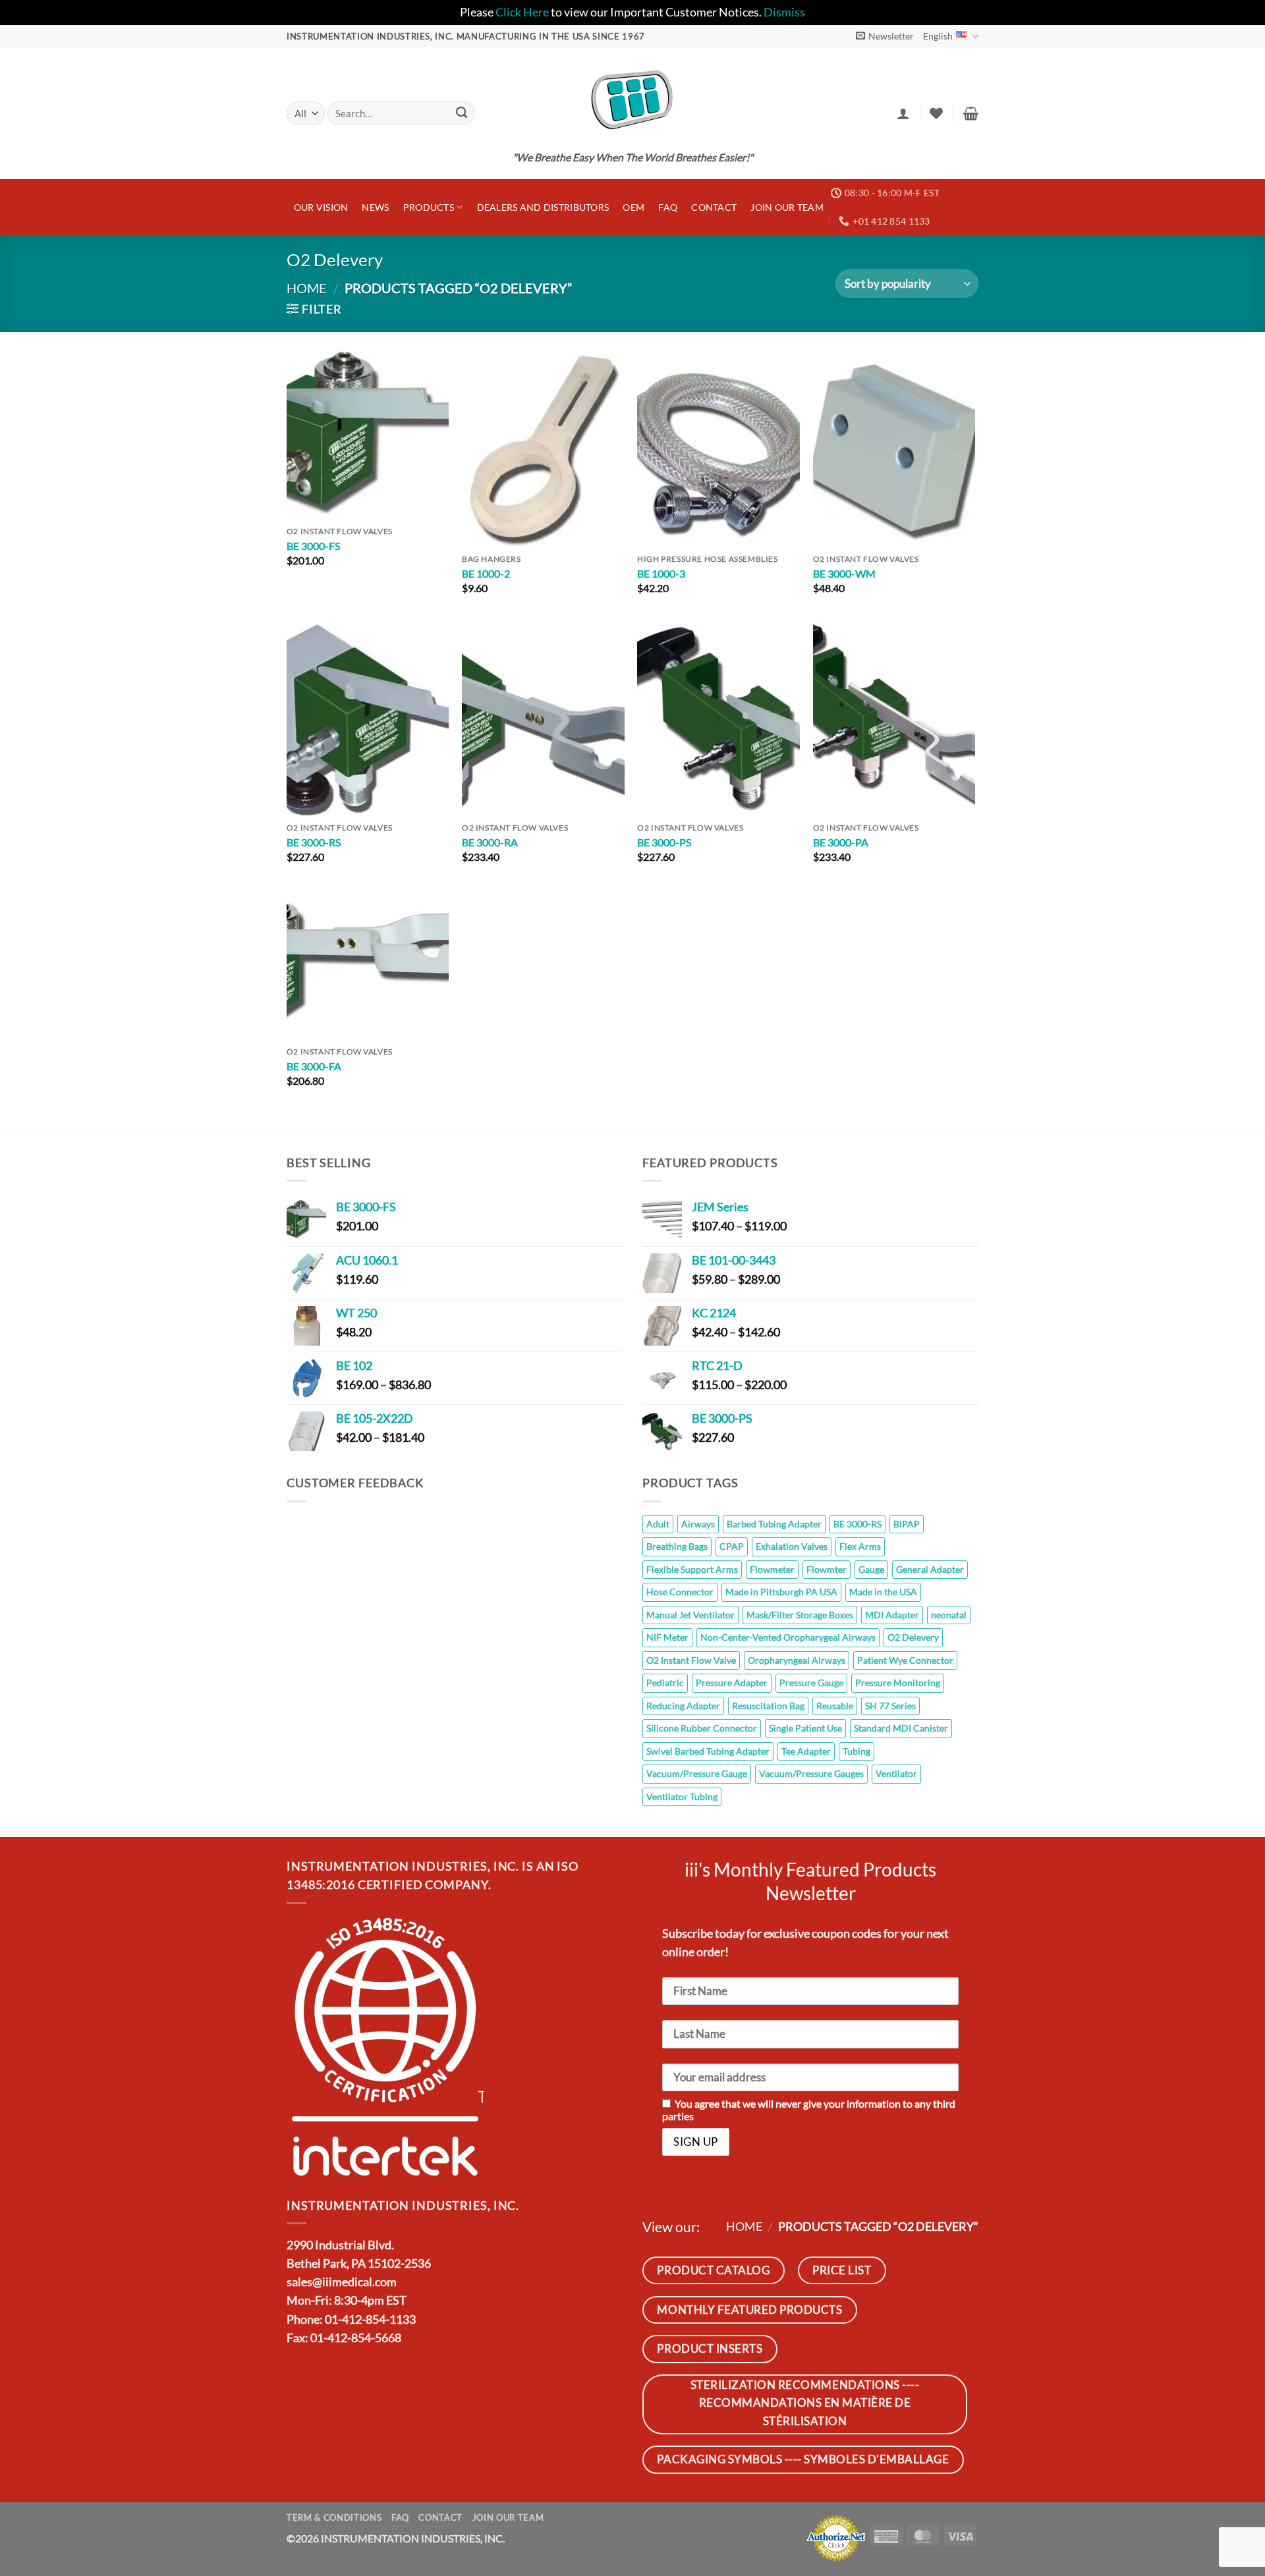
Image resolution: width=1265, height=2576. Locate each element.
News (375, 207)
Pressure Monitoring (898, 1683)
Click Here (522, 12)
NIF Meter (667, 1637)
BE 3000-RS (314, 842)
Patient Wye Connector (905, 1660)
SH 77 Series (890, 1706)
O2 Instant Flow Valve (691, 1660)
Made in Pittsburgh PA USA (781, 1592)
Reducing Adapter (683, 1706)
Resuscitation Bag (768, 1706)
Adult (658, 1524)
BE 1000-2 (486, 573)
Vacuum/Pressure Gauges (811, 1773)
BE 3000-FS (313, 546)
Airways (698, 1524)
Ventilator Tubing (682, 1796)
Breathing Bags (677, 1546)
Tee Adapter (806, 1751)
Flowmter (827, 1569)
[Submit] (462, 114)
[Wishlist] (936, 113)
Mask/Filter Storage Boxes (800, 1615)
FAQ (668, 207)
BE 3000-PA (841, 842)
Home (307, 288)
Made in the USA (883, 1592)
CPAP (732, 1546)
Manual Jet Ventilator (690, 1615)
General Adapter (930, 1569)
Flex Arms (860, 1546)
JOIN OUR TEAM (787, 207)
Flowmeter (772, 1569)
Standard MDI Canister (901, 1728)
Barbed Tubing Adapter (774, 1524)
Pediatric (665, 1683)
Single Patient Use (805, 1728)
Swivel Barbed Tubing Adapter (708, 1751)
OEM (633, 207)
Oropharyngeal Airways (797, 1660)
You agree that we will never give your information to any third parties (809, 2110)
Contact (714, 207)
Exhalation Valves (792, 1546)
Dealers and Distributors (543, 207)
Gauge (871, 1569)
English (938, 36)
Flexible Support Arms (692, 1569)
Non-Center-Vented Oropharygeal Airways (788, 1637)
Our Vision (321, 207)
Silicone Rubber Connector (702, 1728)
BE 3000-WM (844, 573)
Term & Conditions (334, 2517)
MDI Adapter (892, 1615)
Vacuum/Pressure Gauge (697, 1773)
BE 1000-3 (661, 573)
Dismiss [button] (784, 12)
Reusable (835, 1706)
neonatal (949, 1615)
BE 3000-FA (314, 1066)
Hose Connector (680, 1592)
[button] (885, 36)
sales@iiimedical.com (342, 2282)
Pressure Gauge (811, 1683)
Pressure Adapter (732, 1683)
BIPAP (907, 1524)
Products (429, 207)
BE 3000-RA (490, 842)
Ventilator (896, 1773)
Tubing (857, 1751)
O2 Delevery (913, 1637)
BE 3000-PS (664, 842)
